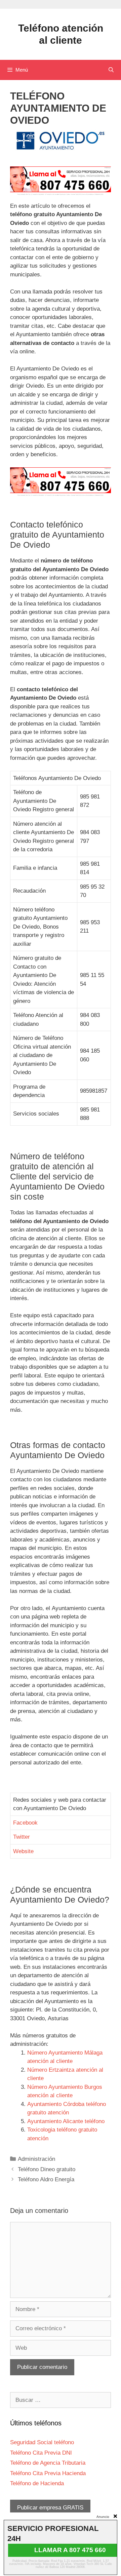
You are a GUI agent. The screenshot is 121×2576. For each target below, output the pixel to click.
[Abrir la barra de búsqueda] (111, 70)
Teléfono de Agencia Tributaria (48, 2463)
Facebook (25, 1823)
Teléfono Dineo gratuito (47, 2169)
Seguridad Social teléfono (42, 2442)
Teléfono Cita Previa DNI (41, 2453)
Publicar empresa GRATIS (50, 2508)
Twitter (22, 1837)
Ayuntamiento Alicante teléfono (66, 2121)
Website (23, 1851)
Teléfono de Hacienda (37, 2483)
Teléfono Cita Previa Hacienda (48, 2473)
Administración (36, 2159)
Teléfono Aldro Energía (46, 2179)
